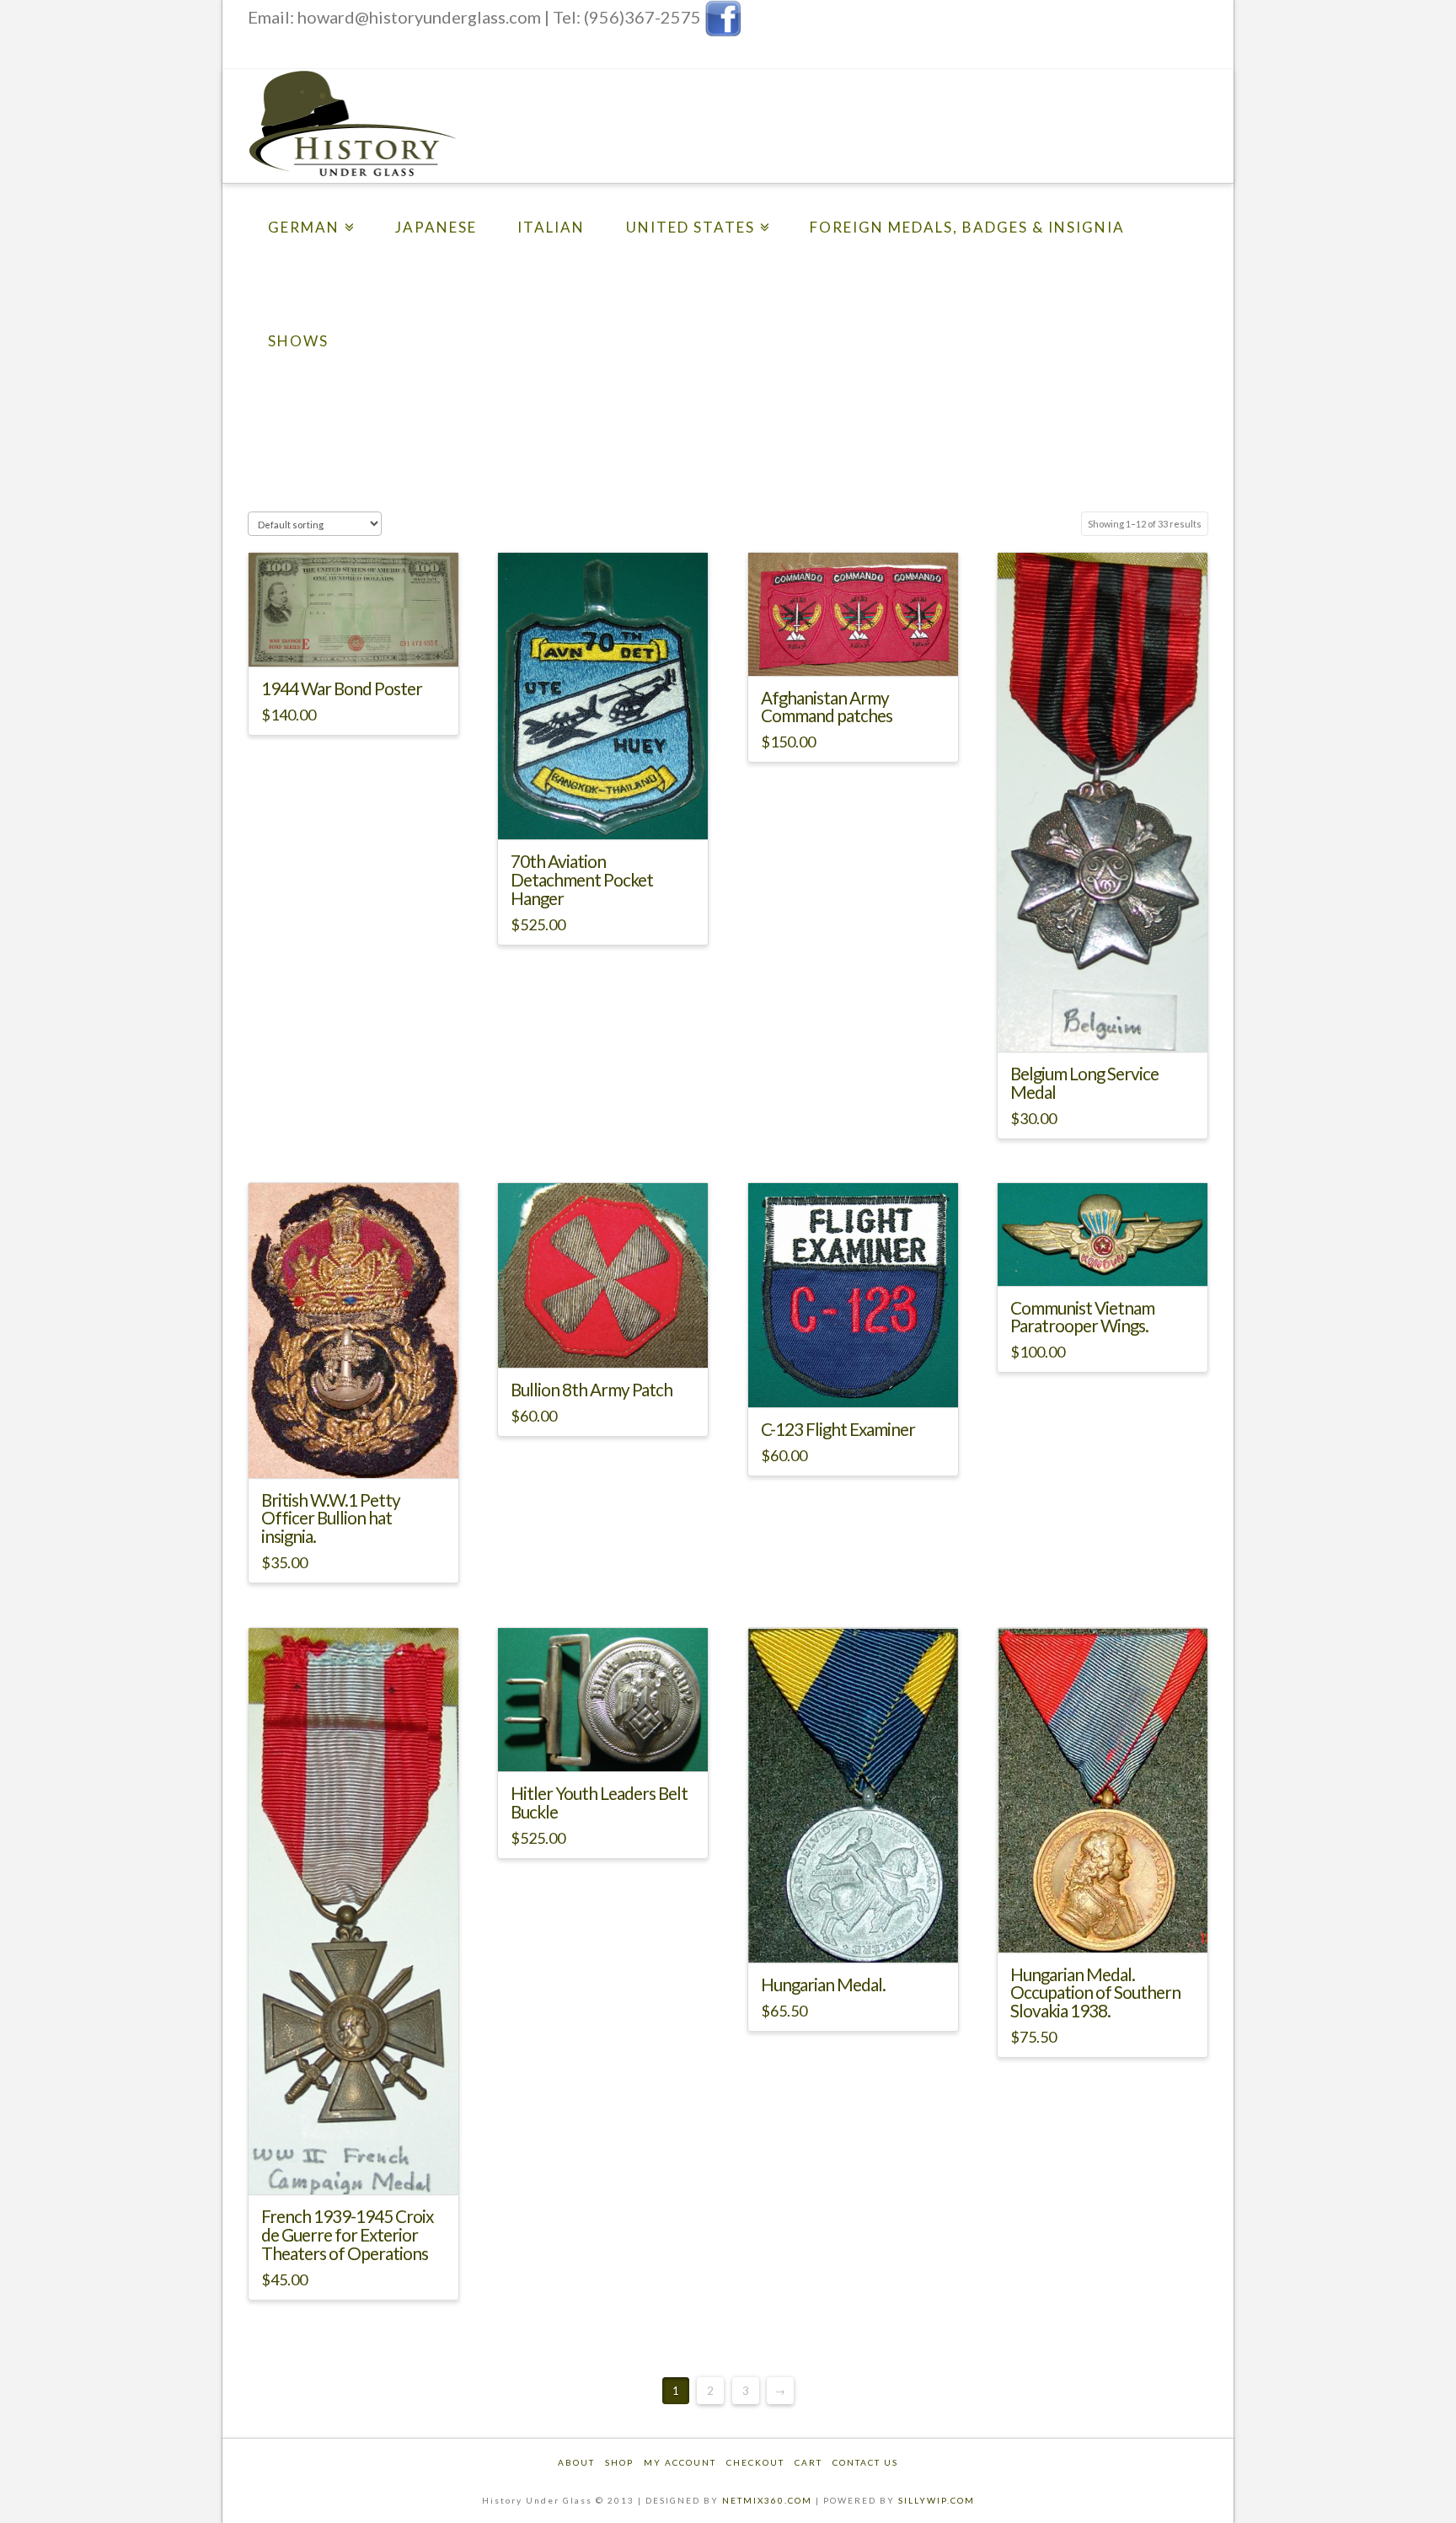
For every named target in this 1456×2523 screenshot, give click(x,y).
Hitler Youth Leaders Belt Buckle (599, 1803)
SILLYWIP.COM (937, 2500)
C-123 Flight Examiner (838, 1429)
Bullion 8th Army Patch (591, 1390)
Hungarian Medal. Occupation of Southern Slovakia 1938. (1095, 1993)
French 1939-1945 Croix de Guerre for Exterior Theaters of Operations (347, 2235)
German (304, 227)
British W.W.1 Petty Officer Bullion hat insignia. (331, 1519)
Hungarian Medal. (823, 1985)
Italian (551, 227)
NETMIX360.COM (767, 2500)
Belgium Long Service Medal (1084, 1083)
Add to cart (360, 638)
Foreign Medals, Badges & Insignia (967, 227)
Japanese (436, 227)
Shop (619, 2462)
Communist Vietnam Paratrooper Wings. (1082, 1317)
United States (691, 227)
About (576, 2462)
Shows (298, 341)
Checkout (755, 2462)
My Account (680, 2462)
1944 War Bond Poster (342, 688)
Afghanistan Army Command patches (827, 707)
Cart (808, 2462)
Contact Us (865, 2462)
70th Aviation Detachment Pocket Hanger (582, 880)
